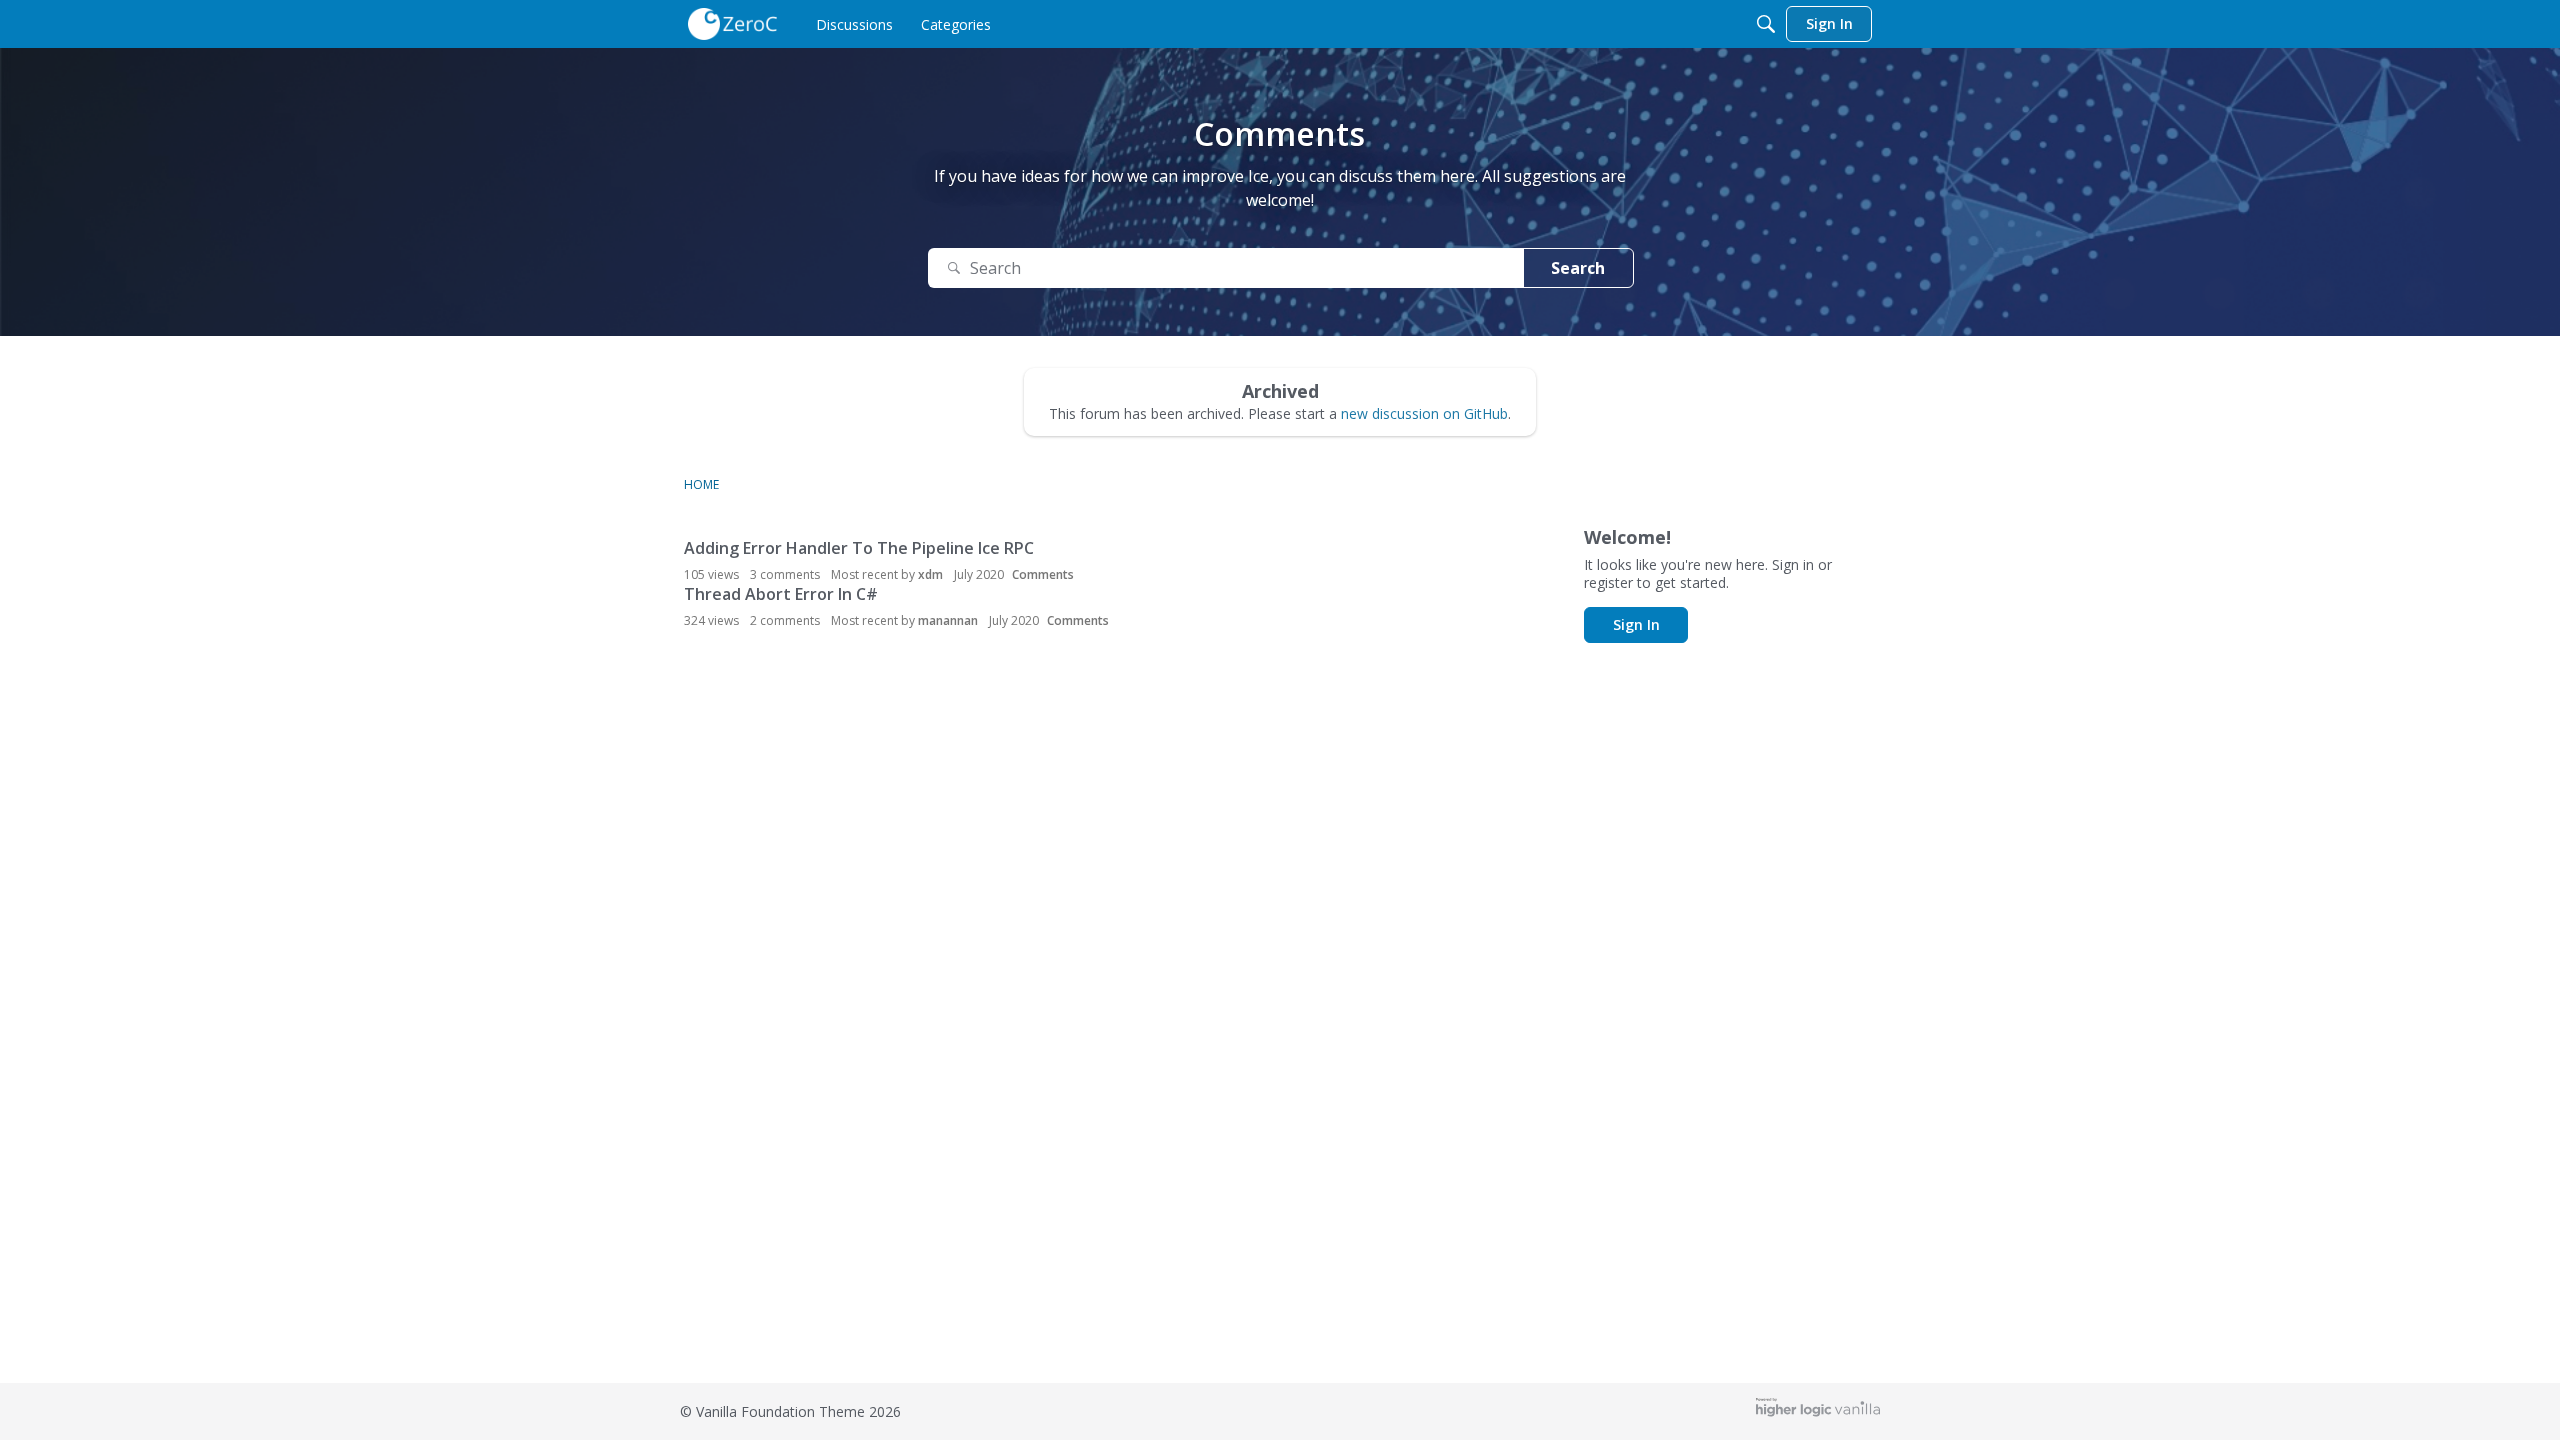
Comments (1043, 574)
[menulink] (854, 24)
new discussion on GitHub (1424, 413)
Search (1578, 268)
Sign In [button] (1636, 624)
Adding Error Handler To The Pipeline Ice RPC (859, 548)
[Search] (1766, 24)
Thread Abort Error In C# (781, 594)
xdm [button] (930, 574)
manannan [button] (948, 620)
